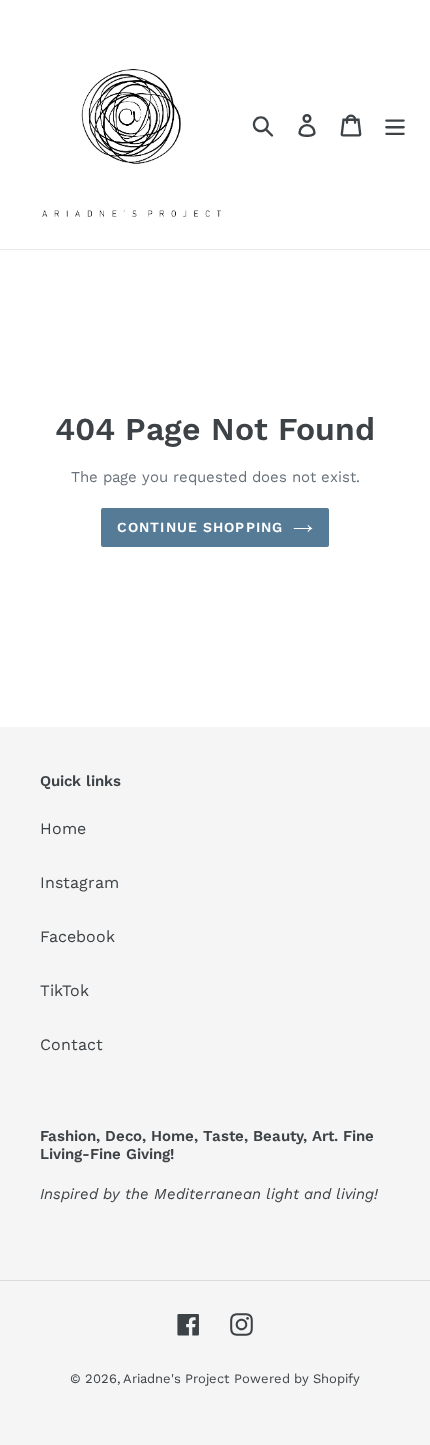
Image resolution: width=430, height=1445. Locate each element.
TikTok (64, 990)
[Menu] (395, 124)
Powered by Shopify (297, 1378)
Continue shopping (200, 527)
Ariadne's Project (176, 1378)
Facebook (77, 936)
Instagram (79, 882)
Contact (71, 1044)
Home (63, 828)
